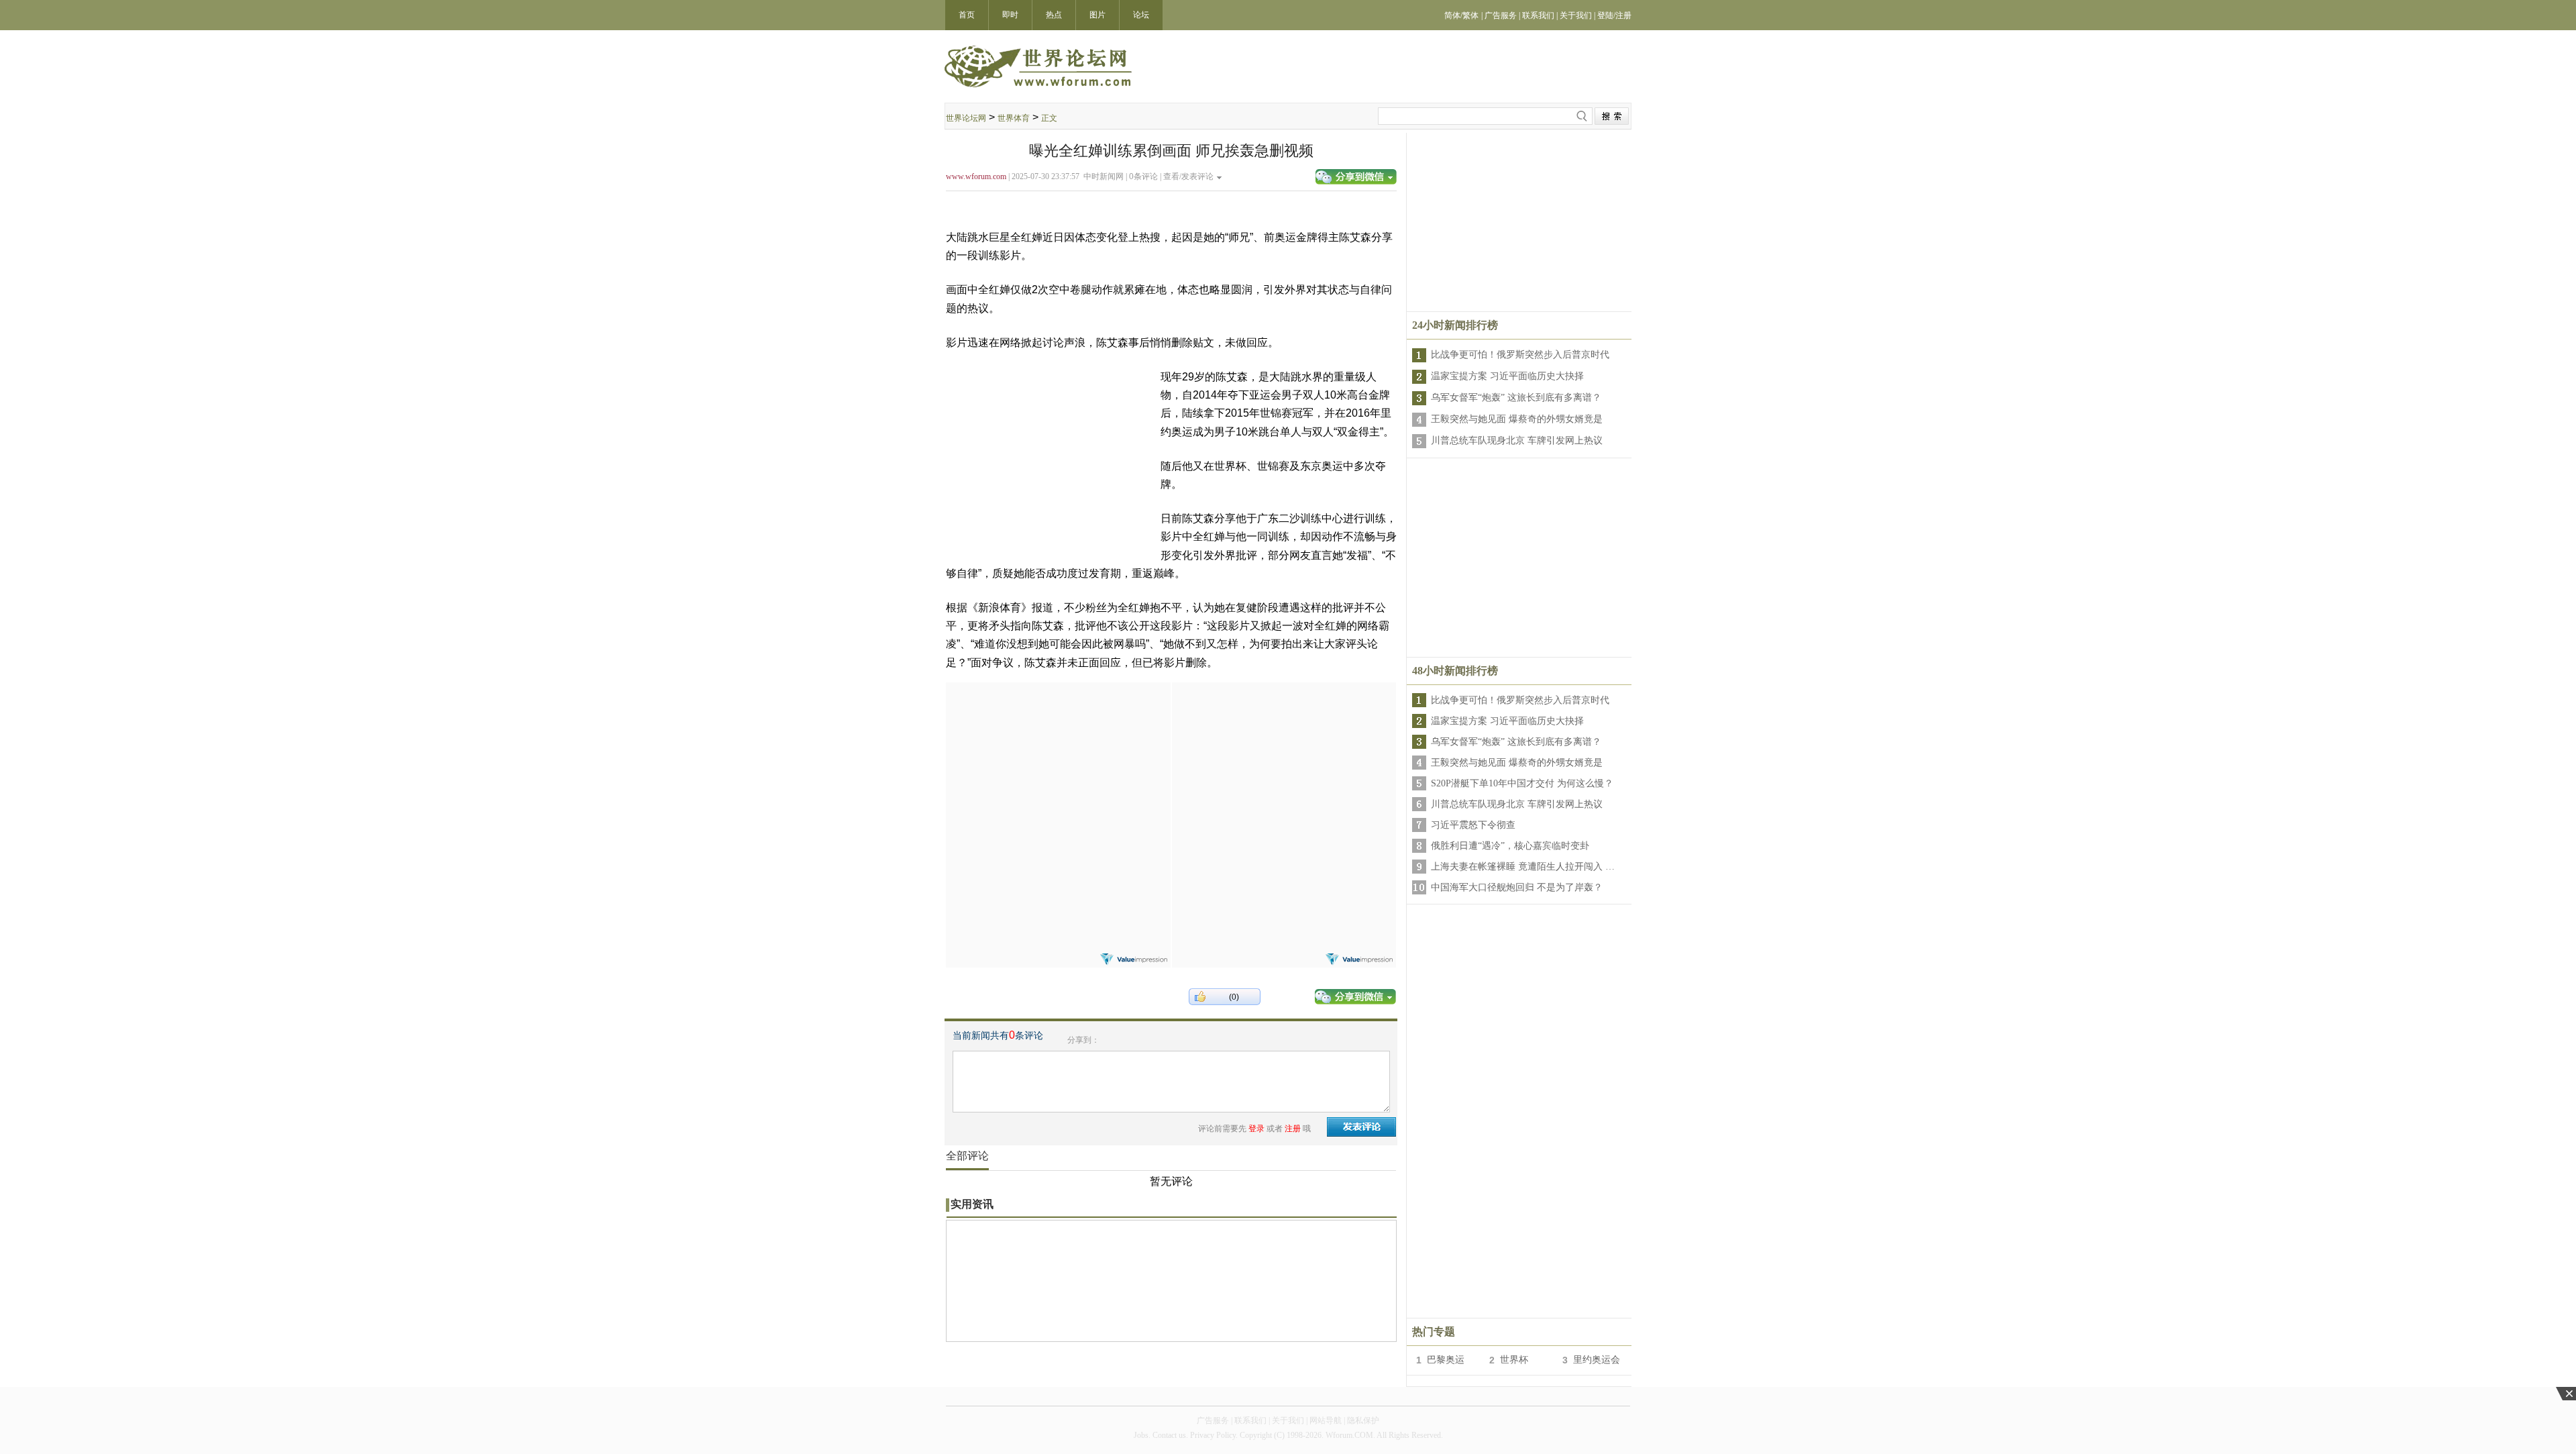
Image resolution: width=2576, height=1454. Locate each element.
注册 (1293, 1129)
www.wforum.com (976, 176)
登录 (1256, 1129)
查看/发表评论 (1188, 176)
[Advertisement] (1058, 766)
